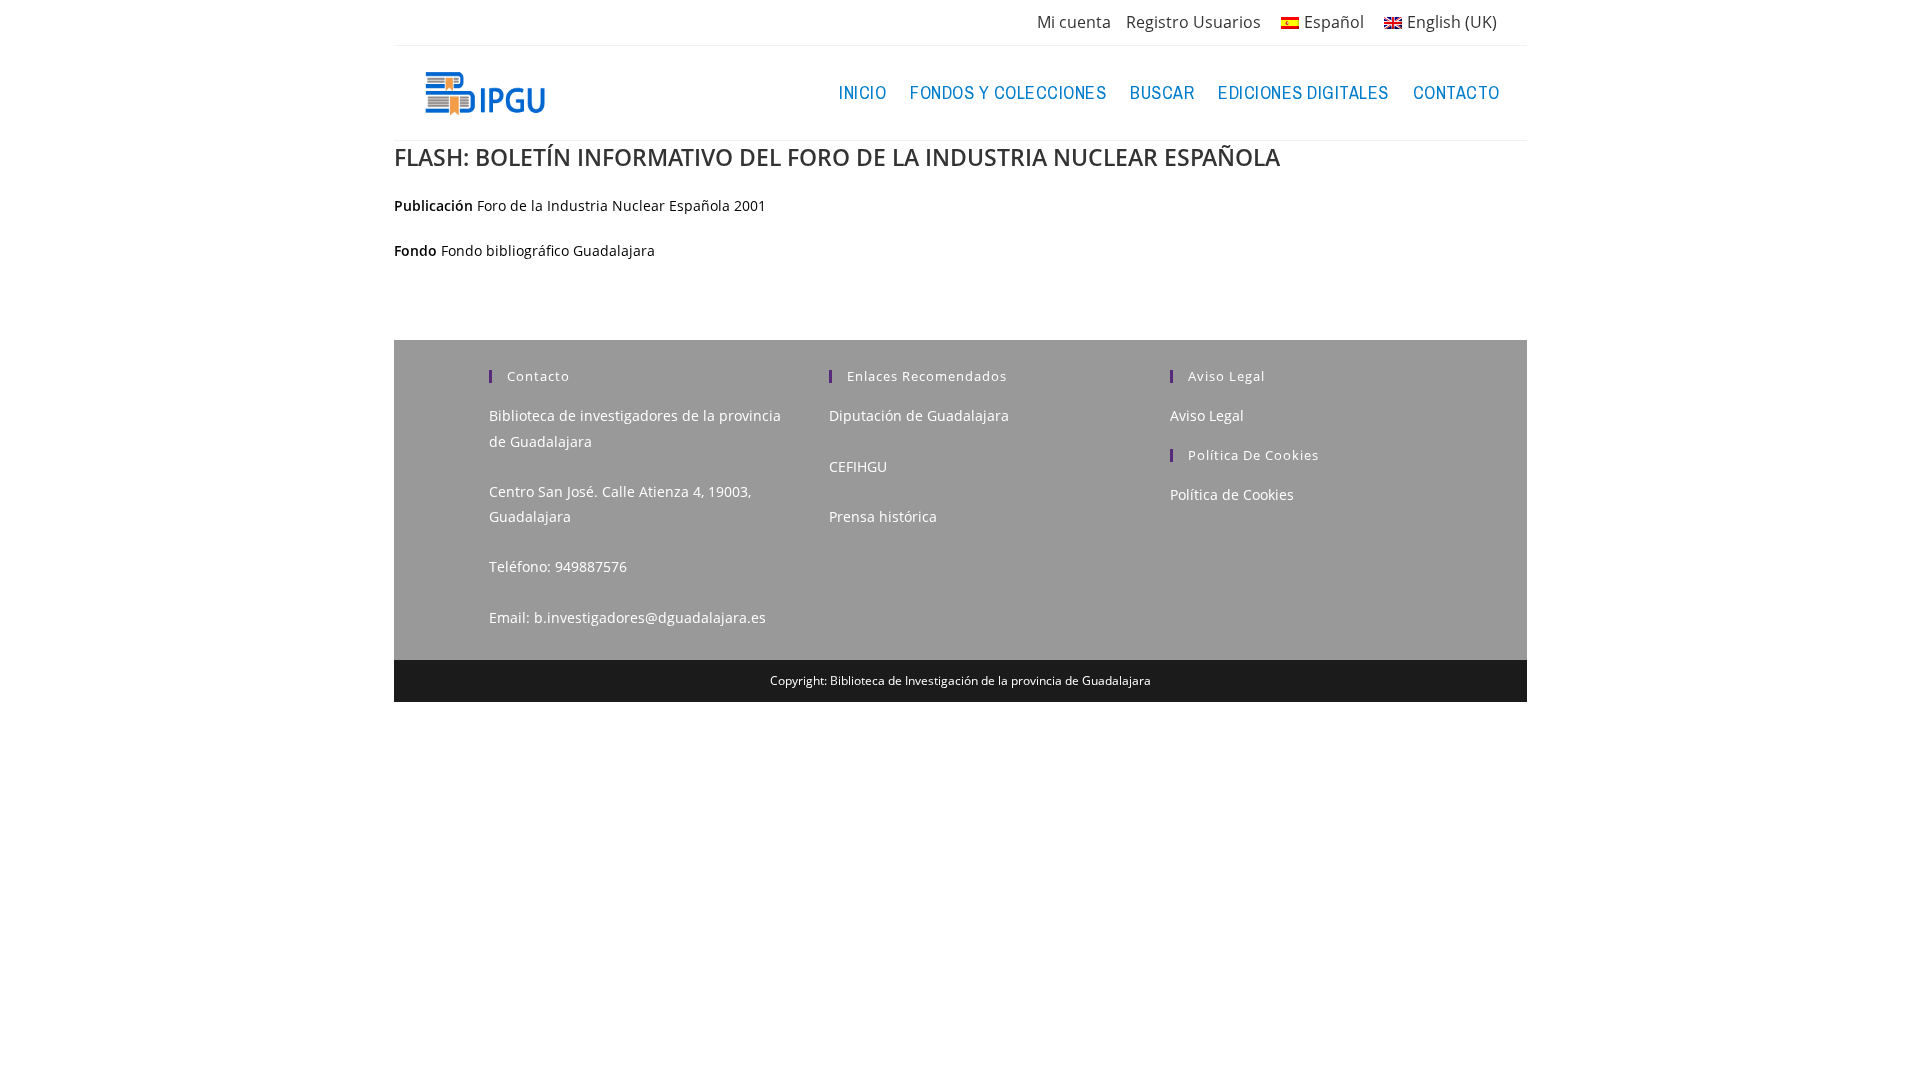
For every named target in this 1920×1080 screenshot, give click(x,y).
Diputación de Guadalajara (919, 415)
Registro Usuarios (1193, 22)
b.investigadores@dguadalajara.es (650, 617)
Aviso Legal (1207, 415)
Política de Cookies (1232, 494)
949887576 (591, 566)
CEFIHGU (858, 466)
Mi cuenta (1074, 22)
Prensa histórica (883, 516)
